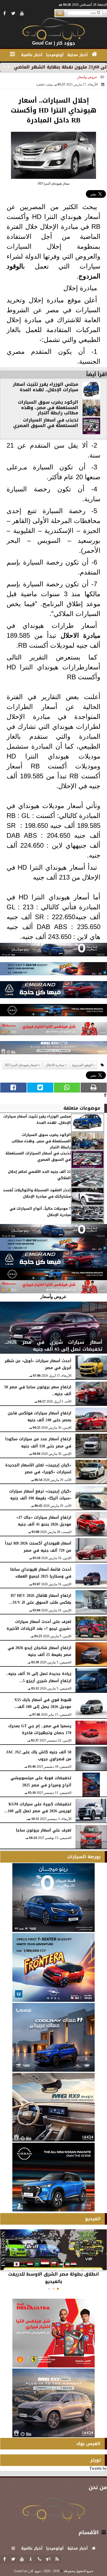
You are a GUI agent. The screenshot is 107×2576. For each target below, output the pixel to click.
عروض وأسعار (87, 77)
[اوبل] (54, 970)
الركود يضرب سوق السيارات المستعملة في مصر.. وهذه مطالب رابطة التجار (48, 408)
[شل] (54, 1030)
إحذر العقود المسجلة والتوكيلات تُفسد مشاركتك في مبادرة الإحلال (37, 1193)
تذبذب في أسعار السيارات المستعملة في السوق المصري (46, 423)
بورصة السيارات (84, 1857)
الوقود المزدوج (82, 1065)
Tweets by (98, 2468)
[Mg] (54, 1049)
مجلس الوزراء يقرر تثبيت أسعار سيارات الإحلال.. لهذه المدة (46, 387)
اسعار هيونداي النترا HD (21, 1065)
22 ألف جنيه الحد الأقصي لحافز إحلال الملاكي (39, 1175)
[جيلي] (54, 991)
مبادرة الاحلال (81, 635)
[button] (58, 2289)
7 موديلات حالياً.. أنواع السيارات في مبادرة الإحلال (40, 1212)
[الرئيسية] (95, 54)
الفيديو (93, 2219)
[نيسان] (54, 1011)
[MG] (54, 2107)
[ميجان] (54, 951)
